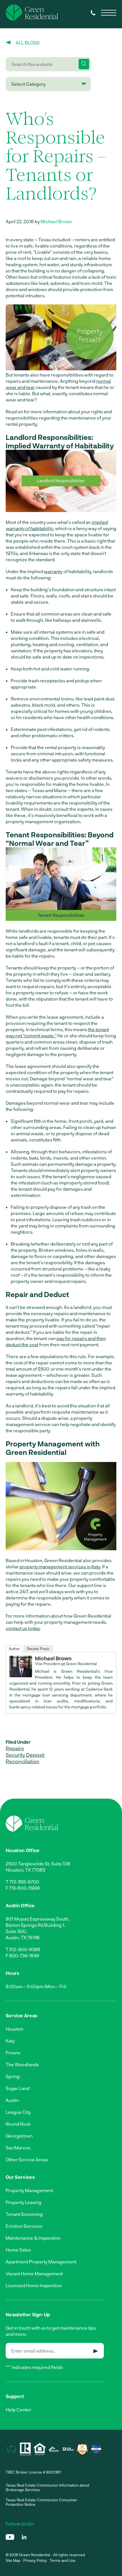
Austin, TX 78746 (23, 1937)
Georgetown (19, 2136)
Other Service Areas (27, 2159)
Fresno (13, 2053)
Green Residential (81, 1664)
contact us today (23, 1628)
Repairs (15, 1748)
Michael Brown (56, 221)
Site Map (13, 2560)
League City (18, 2112)
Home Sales (18, 2250)
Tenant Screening (24, 2214)
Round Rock (18, 2124)
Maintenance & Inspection (33, 2238)
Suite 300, (16, 1931)
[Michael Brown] (21, 1675)
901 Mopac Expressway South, (38, 1919)
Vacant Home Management (34, 2273)
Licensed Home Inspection (34, 2285)
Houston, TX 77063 (25, 1870)
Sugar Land (18, 2088)
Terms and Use (63, 2560)
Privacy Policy (35, 2560)
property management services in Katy (60, 1567)
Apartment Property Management (41, 2262)
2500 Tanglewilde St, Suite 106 (38, 1864)
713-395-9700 (24, 1882)
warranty (53, 571)
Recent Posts (38, 1649)
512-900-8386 (25, 1949)
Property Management (29, 2190)
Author (14, 1649)
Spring (13, 2076)
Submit (96, 2351)
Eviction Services (24, 2226)
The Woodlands (22, 2064)
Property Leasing (24, 2202)
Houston (14, 2029)
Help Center (18, 2410)
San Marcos (18, 2148)
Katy (10, 2041)
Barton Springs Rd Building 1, (35, 1925)
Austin (12, 2100)
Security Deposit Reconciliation (25, 1758)
